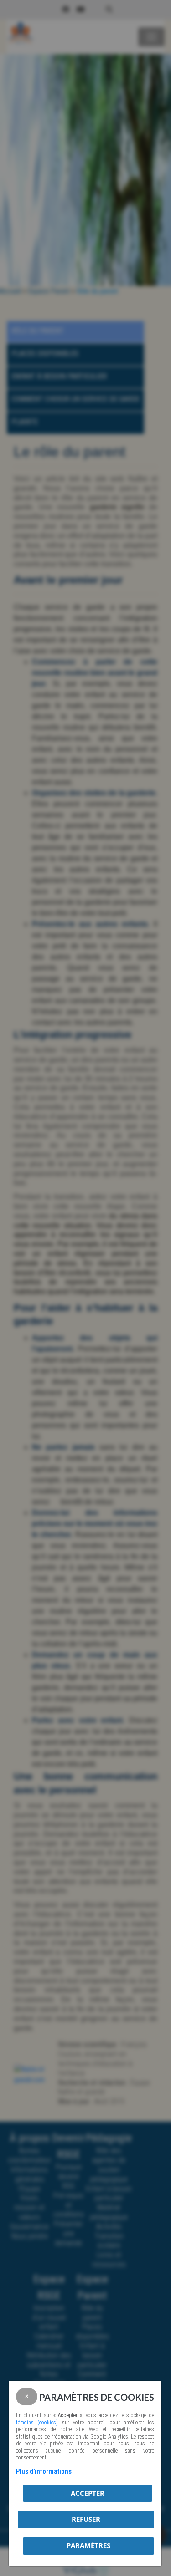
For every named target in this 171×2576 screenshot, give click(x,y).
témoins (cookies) (37, 2423)
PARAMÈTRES (88, 2545)
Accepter (88, 2493)
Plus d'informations (44, 2471)
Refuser (86, 2519)
